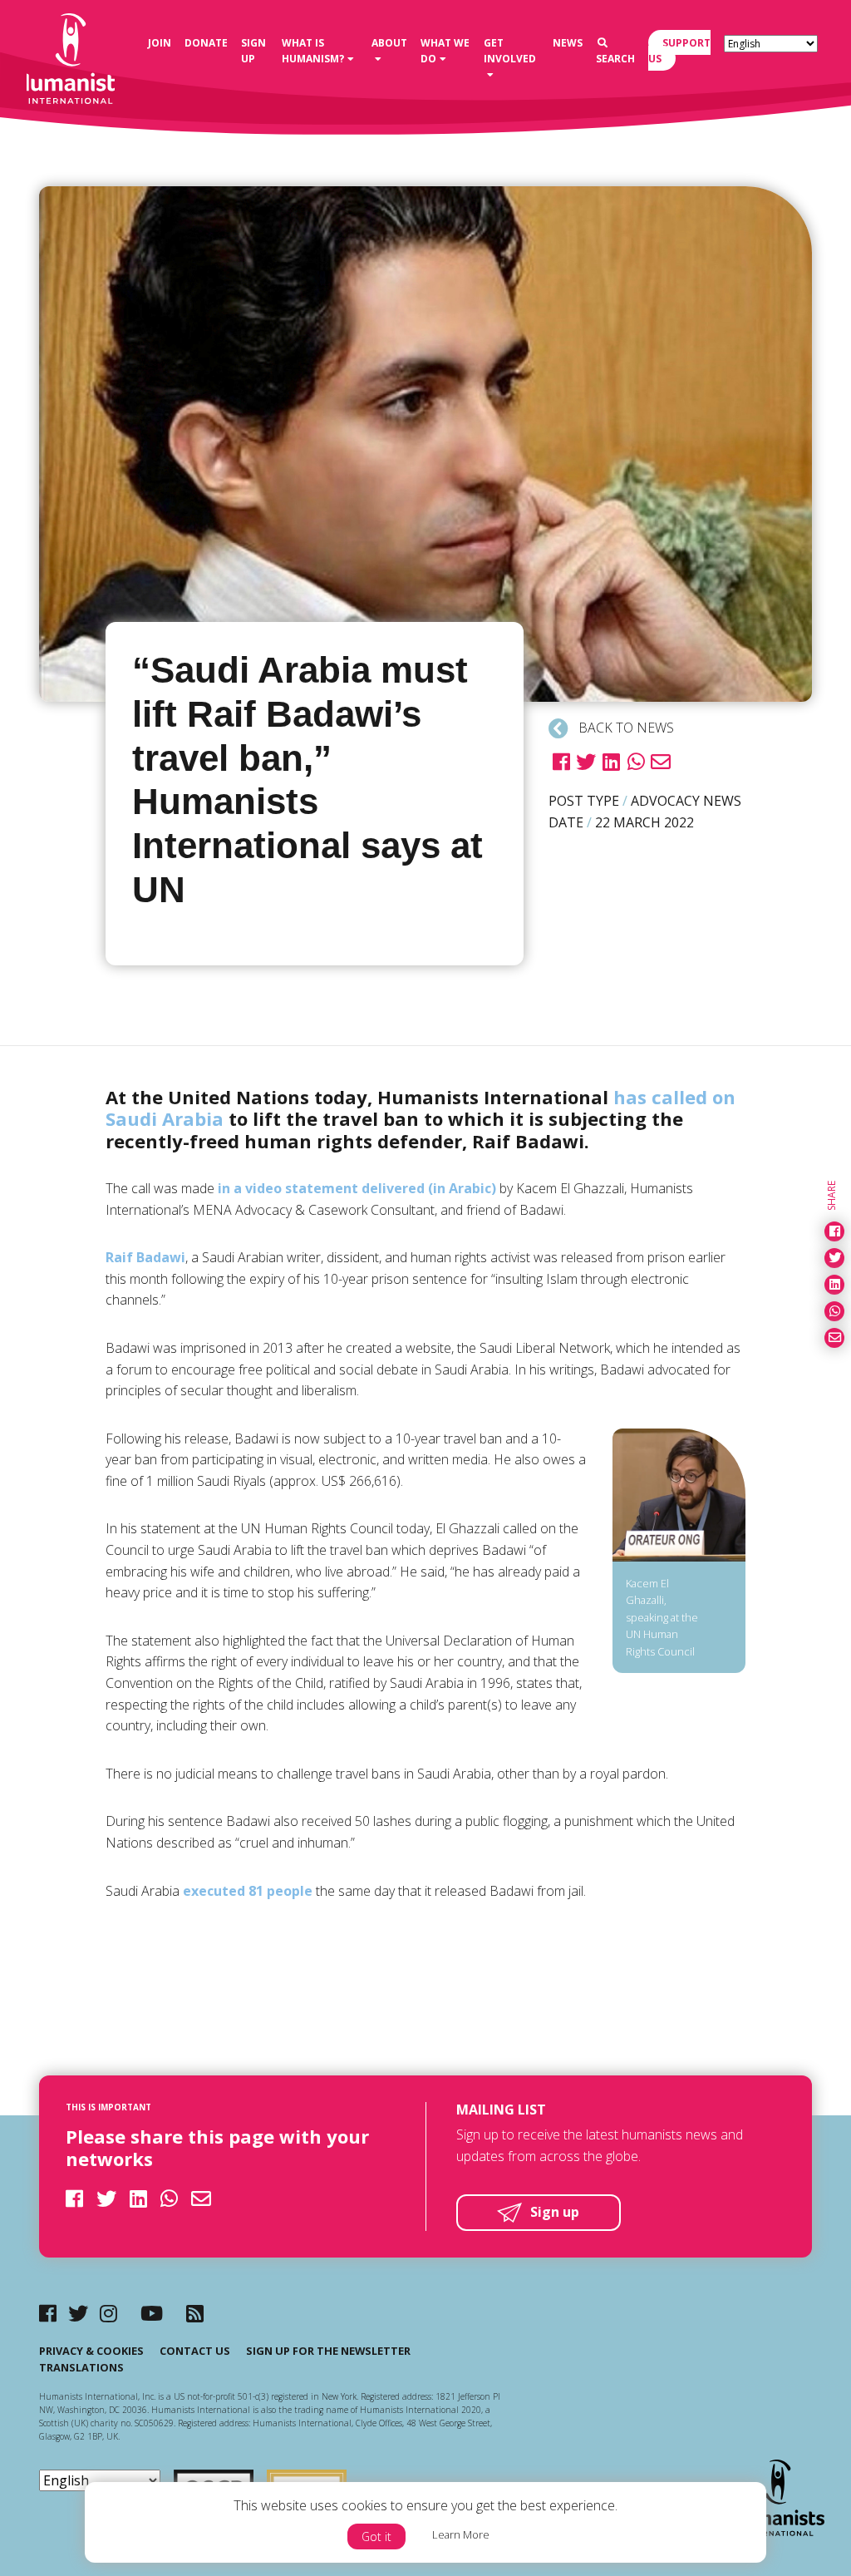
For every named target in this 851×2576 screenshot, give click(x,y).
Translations (81, 2367)
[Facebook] (48, 2313)
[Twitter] (78, 2313)
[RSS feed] (195, 2313)
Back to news (625, 728)
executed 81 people (248, 1891)
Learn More (461, 2534)
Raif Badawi (145, 1257)
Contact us (195, 2351)
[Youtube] (152, 2313)
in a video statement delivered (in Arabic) (357, 1188)
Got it (376, 2537)
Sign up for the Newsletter (328, 2351)
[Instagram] (108, 2313)
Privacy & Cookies (91, 2351)
